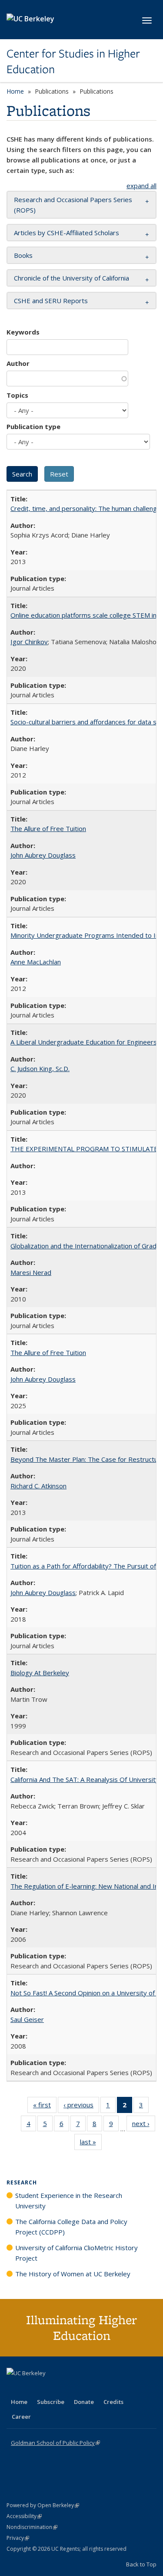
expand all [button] (141, 186)
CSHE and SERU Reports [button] (51, 301)
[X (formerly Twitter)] (14, 2388)
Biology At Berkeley (40, 1673)
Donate (84, 2402)
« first (45, 2107)
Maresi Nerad (31, 1272)
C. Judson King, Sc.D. (40, 1068)
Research (22, 2182)
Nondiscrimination (32, 2527)
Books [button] (23, 255)
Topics (17, 395)
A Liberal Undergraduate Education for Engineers (84, 1042)
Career (21, 2417)
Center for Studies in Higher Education (73, 62)
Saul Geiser (27, 2019)
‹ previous (81, 2107)
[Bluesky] (82, 2388)
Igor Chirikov (29, 642)
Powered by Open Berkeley (43, 2505)
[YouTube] (48, 2388)
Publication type (33, 426)
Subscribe (51, 2402)
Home (15, 91)
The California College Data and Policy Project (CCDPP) (71, 2227)
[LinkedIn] (31, 2388)
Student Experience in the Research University (69, 2201)
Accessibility (24, 2516)
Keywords (23, 332)
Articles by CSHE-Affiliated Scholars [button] (67, 233)
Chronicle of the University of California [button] (72, 278)
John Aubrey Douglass (43, 855)
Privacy (18, 2538)
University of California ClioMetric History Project (77, 2253)
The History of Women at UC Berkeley (73, 2274)
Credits (113, 2402)
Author (18, 363)
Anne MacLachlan (36, 962)
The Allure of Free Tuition (48, 828)
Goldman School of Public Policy (55, 2443)
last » (91, 2144)
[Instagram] (65, 2388)
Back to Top (141, 2564)
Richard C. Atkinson (38, 1486)
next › (144, 2125)
